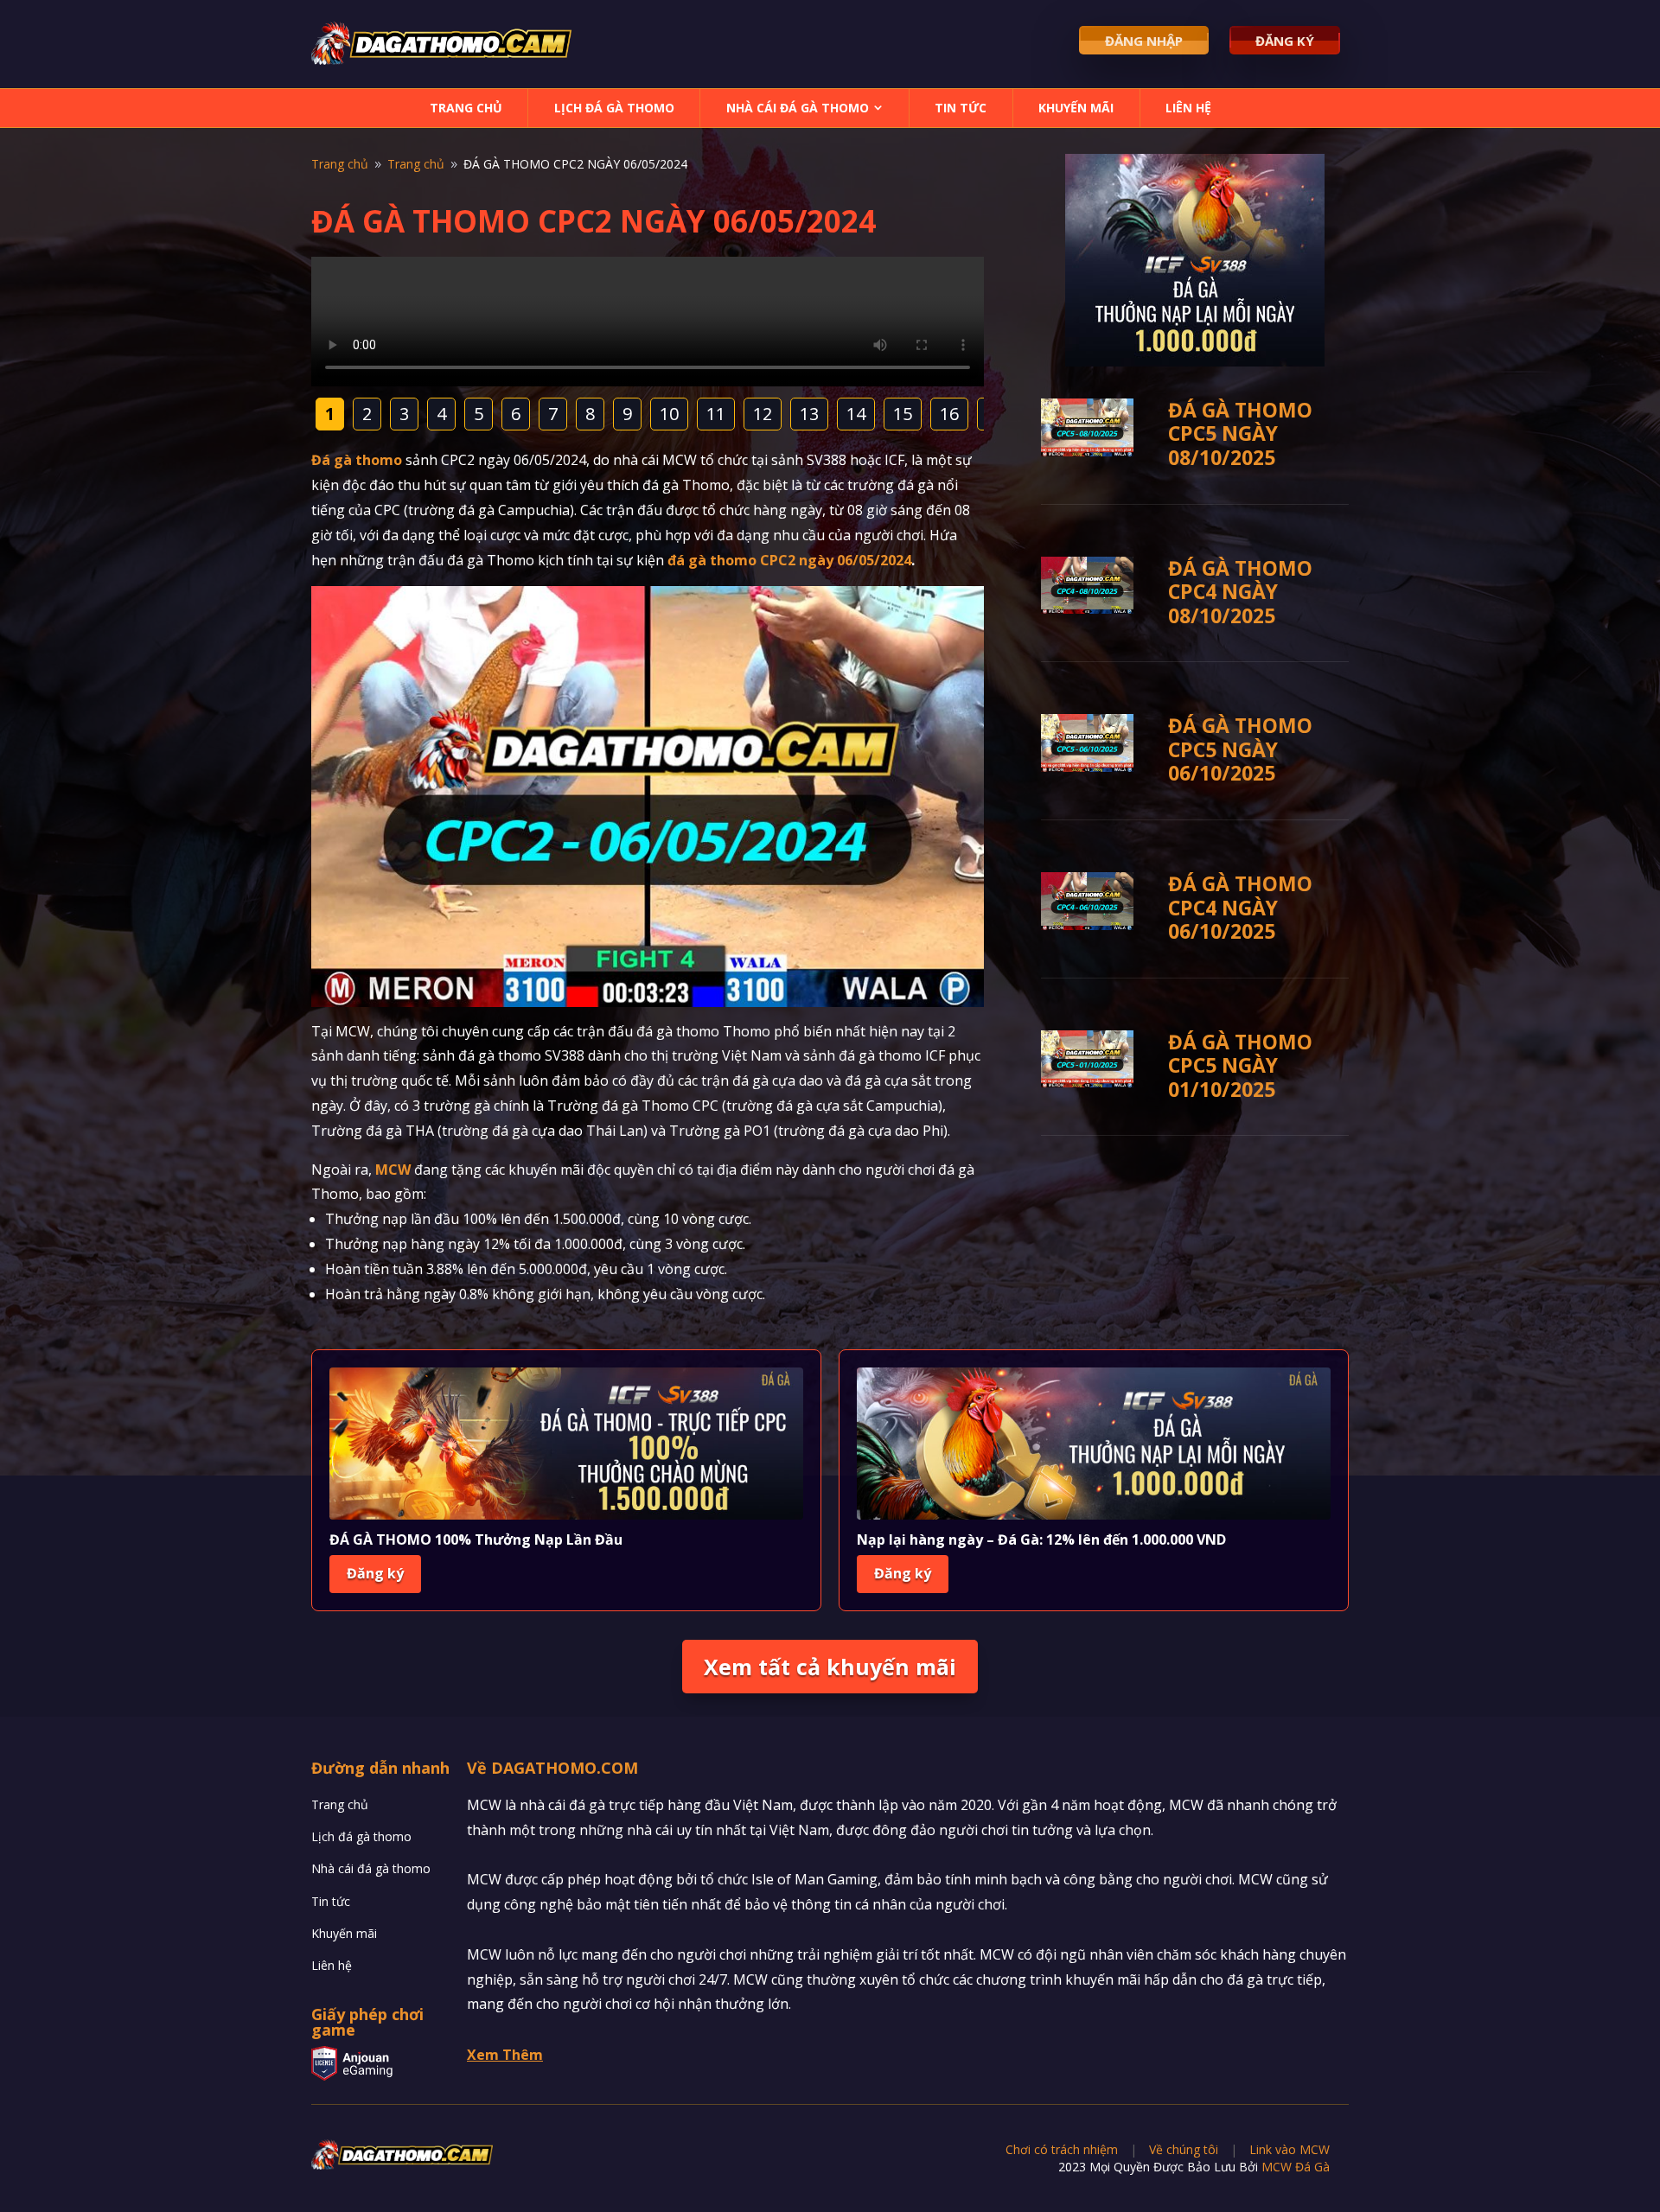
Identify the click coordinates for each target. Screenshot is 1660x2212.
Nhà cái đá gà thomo (798, 108)
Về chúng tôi (1184, 2149)
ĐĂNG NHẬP (1144, 41)
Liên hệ (1188, 108)
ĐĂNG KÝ (1285, 41)
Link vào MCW (1290, 2149)
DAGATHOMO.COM (565, 1768)
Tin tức (961, 108)
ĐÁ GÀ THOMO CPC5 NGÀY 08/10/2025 (1240, 433)
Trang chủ (466, 108)
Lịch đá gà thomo (614, 108)
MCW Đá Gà (1296, 2167)
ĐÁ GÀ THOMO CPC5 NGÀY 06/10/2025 (1240, 749)
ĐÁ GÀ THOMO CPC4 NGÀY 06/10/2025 (1240, 907)
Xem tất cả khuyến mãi (830, 1667)
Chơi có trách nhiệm (1062, 2149)
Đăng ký (375, 1573)
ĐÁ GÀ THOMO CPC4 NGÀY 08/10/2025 (1240, 592)
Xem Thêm (505, 2055)
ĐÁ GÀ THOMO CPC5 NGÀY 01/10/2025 (1240, 1065)
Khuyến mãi (1076, 108)
